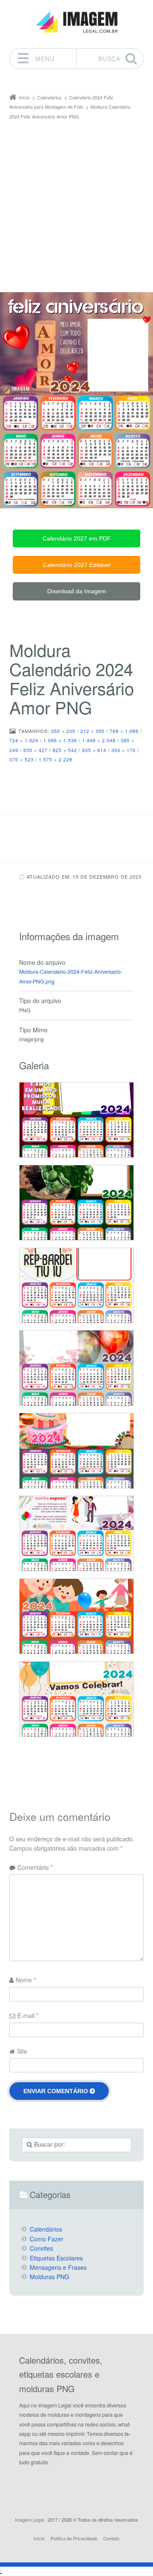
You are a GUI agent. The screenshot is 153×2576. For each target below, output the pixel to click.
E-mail (28, 2015)
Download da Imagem (77, 591)
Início (39, 2538)
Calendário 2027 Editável (77, 565)
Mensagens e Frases (58, 2267)
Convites (41, 2248)
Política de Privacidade (74, 2538)
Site (22, 2051)
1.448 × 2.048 (99, 740)
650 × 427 (35, 750)
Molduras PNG (50, 2277)
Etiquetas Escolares (56, 2258)
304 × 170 (123, 750)
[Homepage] (76, 22)
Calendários (46, 2229)
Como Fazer (47, 2239)
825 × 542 (65, 750)
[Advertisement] (76, 202)
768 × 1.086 (124, 731)
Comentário (35, 1867)
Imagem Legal (29, 2520)
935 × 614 (94, 750)
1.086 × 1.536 (60, 740)
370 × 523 (21, 759)
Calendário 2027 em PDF (77, 538)
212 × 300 (92, 731)
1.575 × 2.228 (55, 759)
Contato (111, 2538)
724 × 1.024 (24, 740)
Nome (26, 1980)
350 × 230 (63, 731)
